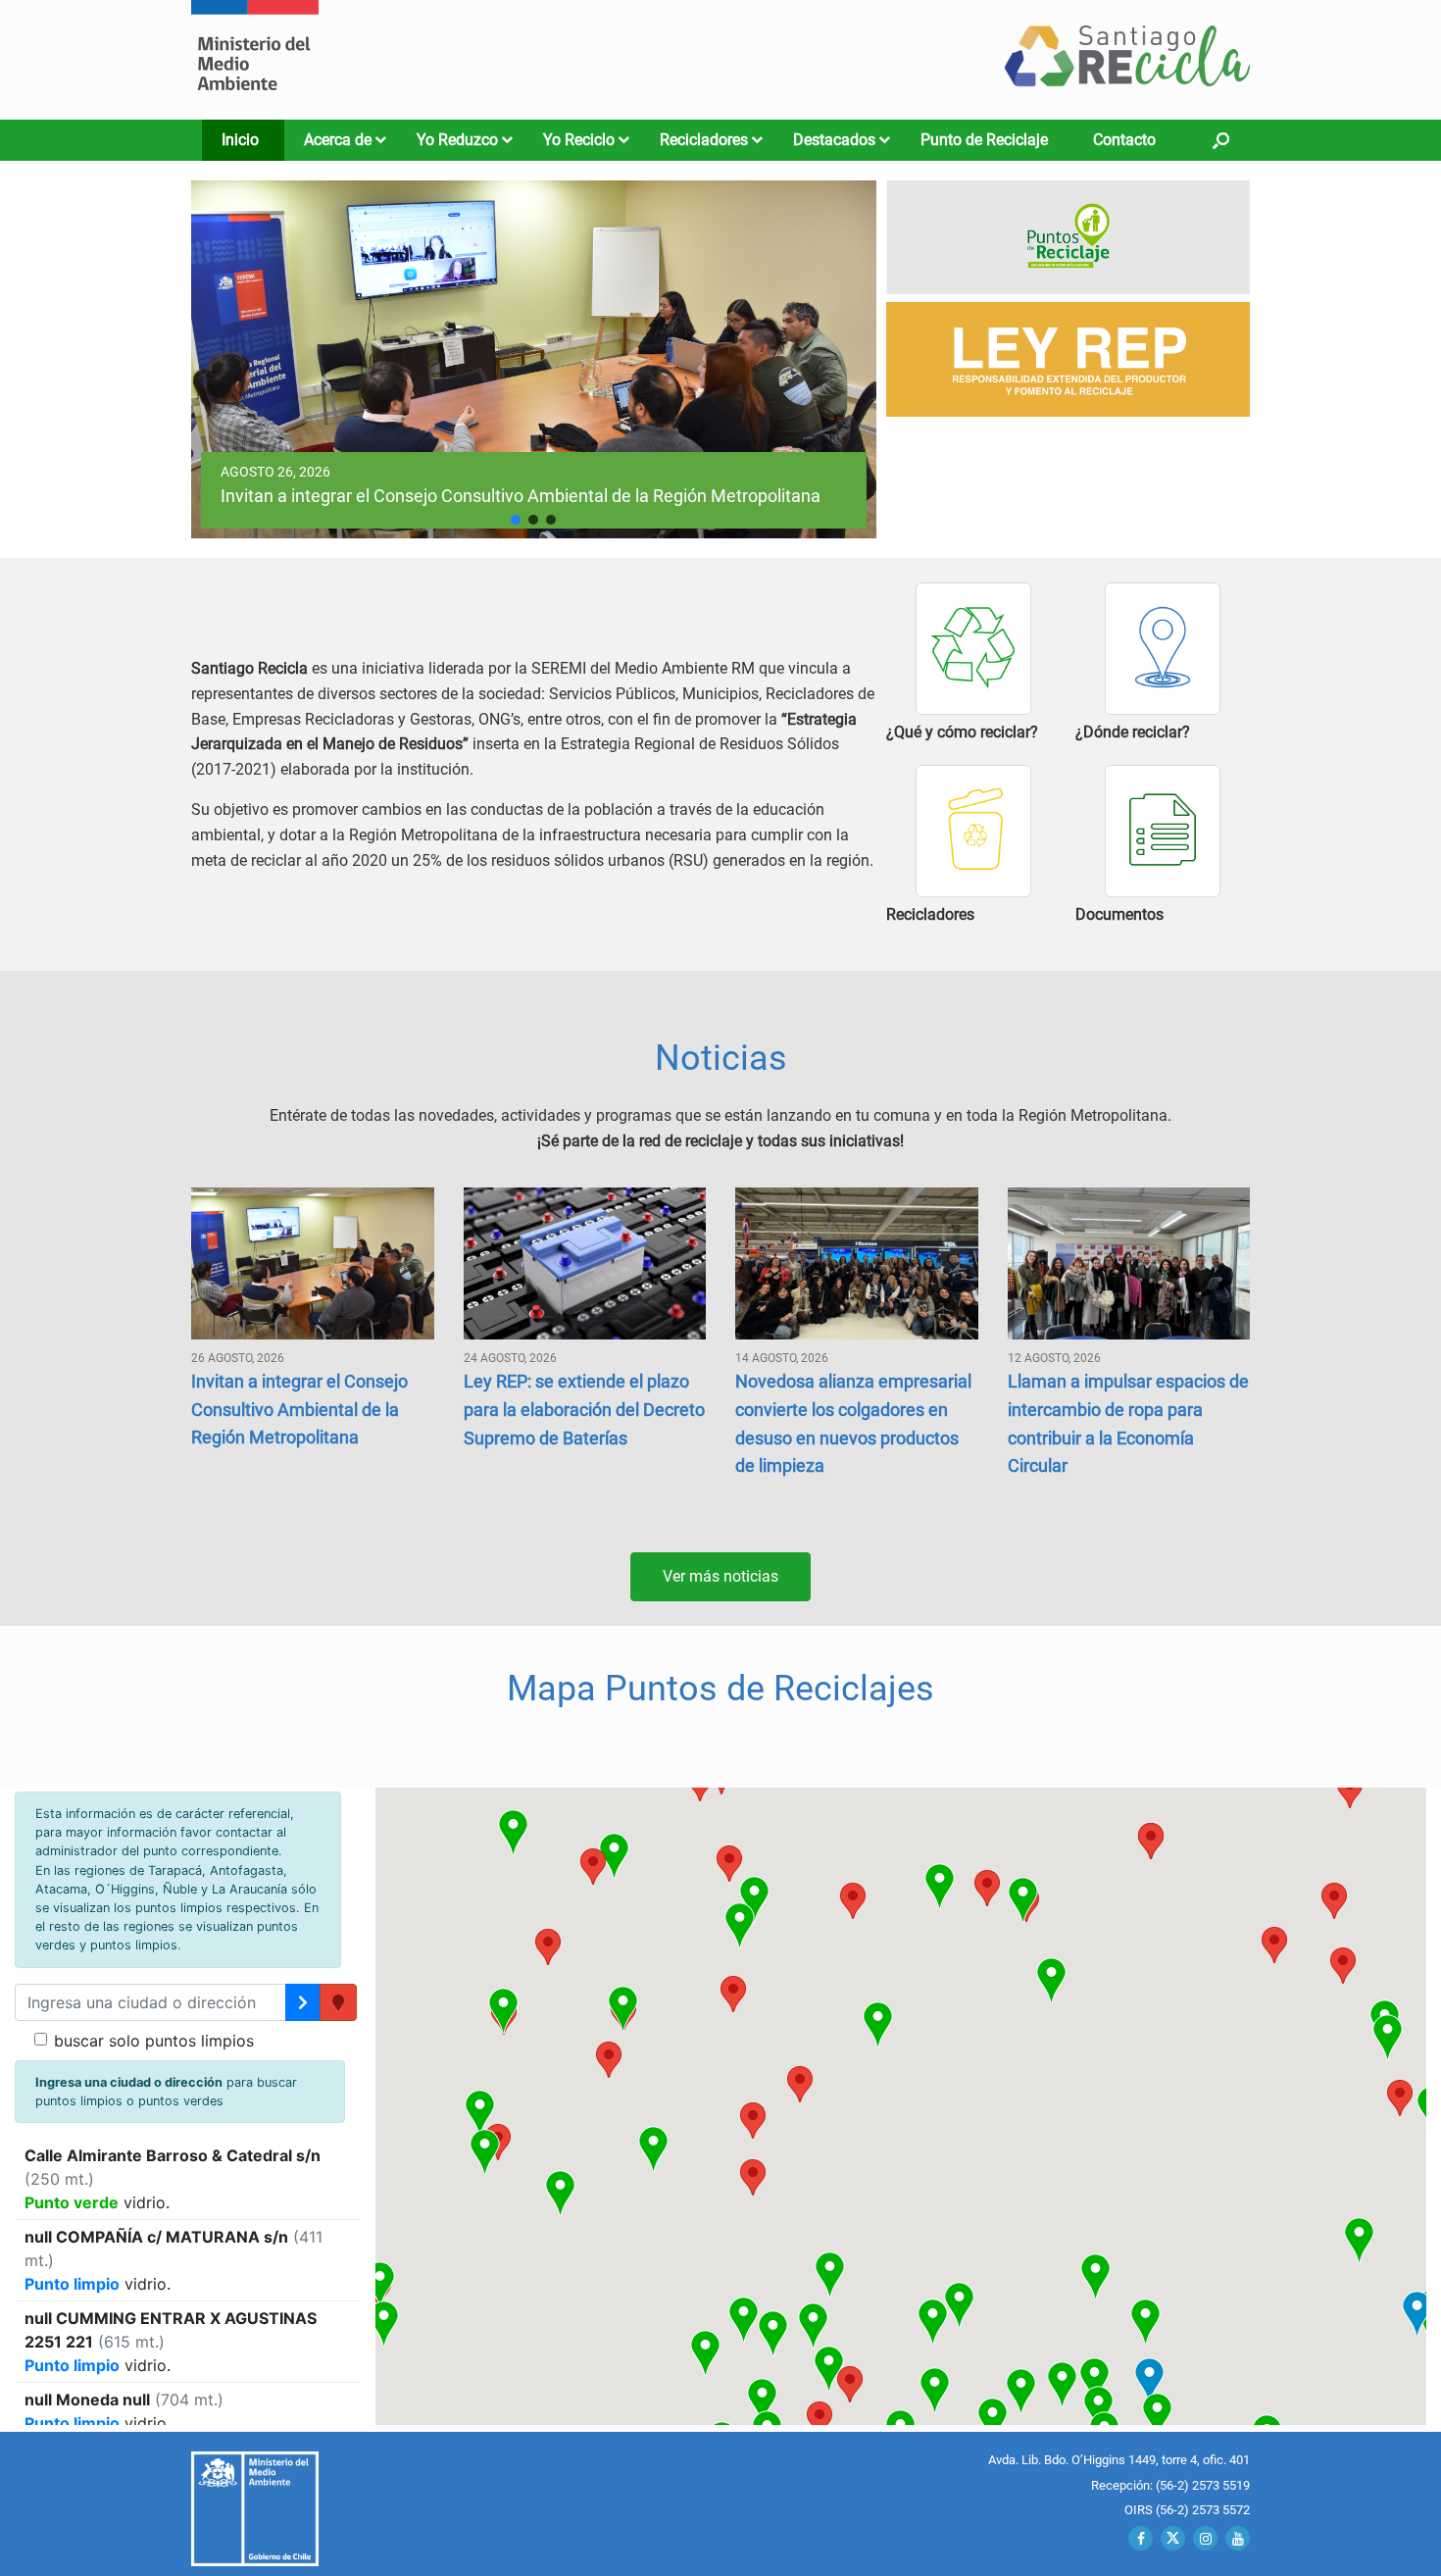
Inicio (240, 140)
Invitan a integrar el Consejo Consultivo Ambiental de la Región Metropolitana (299, 1410)
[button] (1221, 140)
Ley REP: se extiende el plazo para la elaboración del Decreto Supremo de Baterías (584, 1410)
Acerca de (338, 140)
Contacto (1124, 140)
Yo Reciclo (579, 140)
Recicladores (704, 140)
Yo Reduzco (457, 140)
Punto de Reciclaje (984, 140)
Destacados (834, 140)
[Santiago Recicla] (255, 60)
